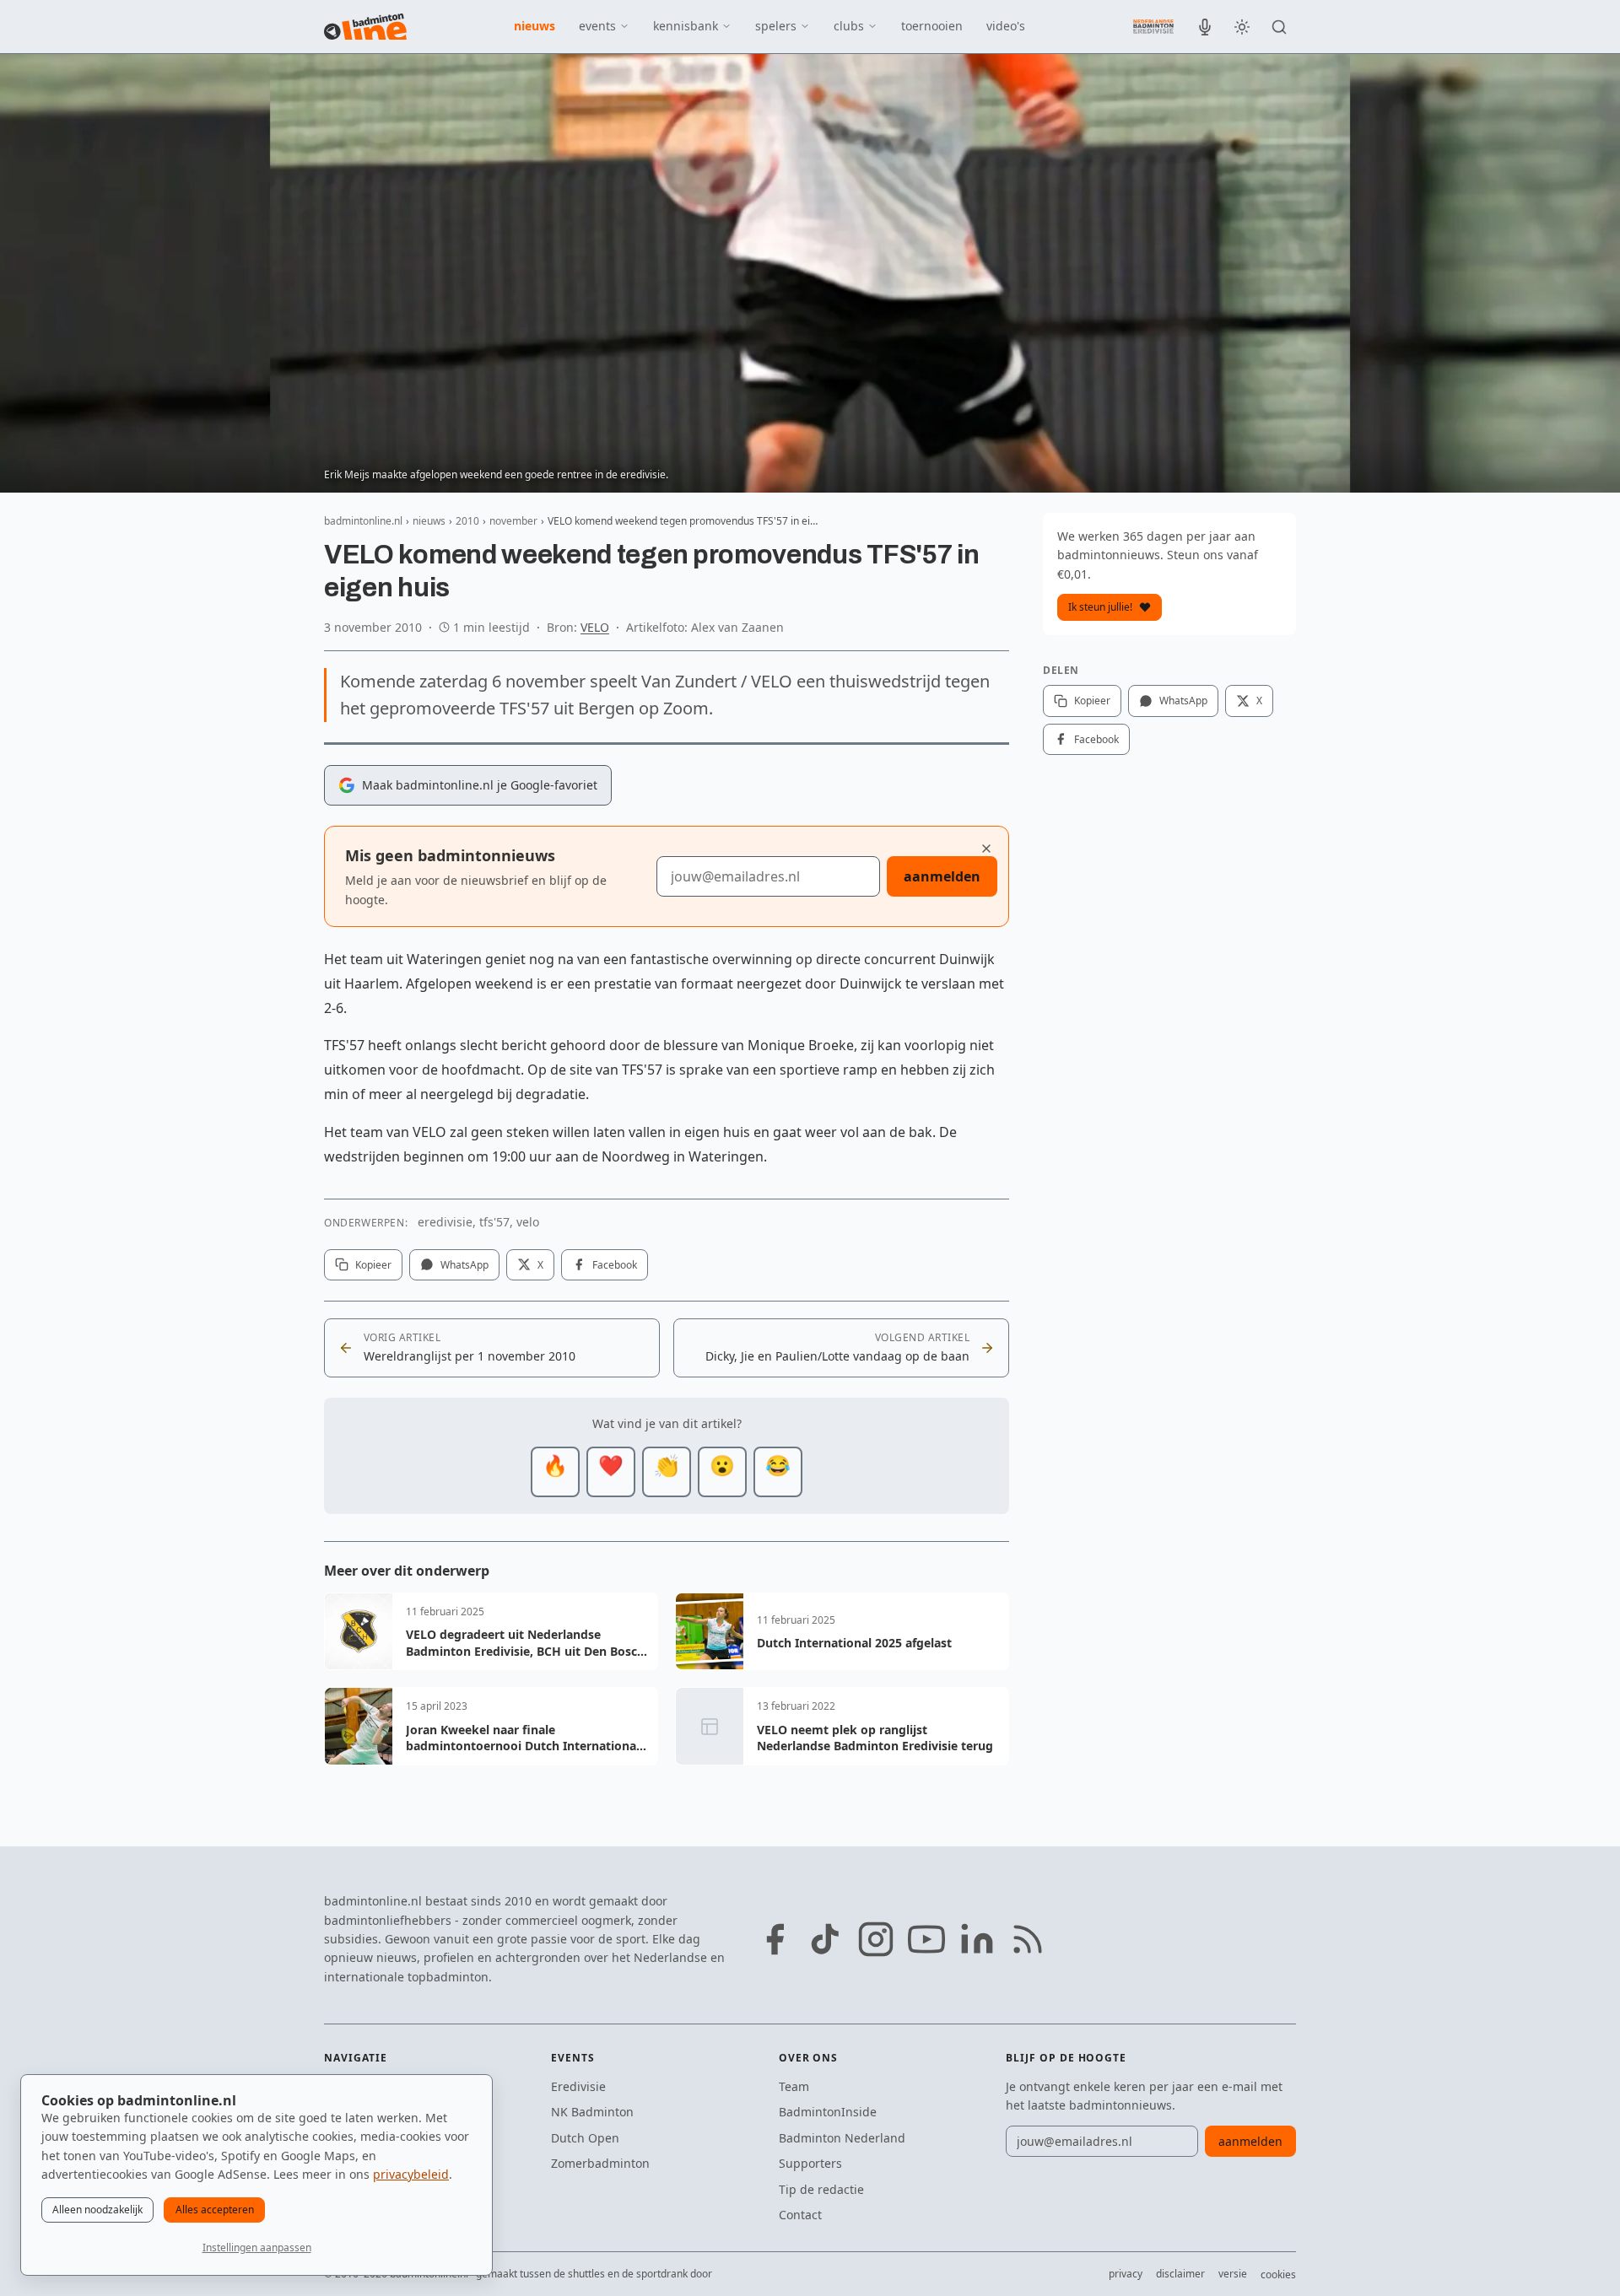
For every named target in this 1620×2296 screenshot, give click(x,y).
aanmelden (942, 876)
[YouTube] (926, 1939)
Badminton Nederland (842, 2138)
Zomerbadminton (600, 2163)
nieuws (535, 26)
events (597, 26)
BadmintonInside (828, 2112)
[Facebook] (775, 1939)
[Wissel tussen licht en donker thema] (1242, 27)
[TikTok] (825, 1939)
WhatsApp (464, 1265)
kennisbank (686, 26)
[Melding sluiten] (986, 849)
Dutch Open (585, 2138)
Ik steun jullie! (1100, 607)
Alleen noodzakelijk (97, 2210)
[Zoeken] (1279, 27)
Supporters (810, 2163)
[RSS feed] (1028, 1939)
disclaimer (1180, 2274)
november (513, 521)
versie (1233, 2274)
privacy (1126, 2274)
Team (794, 2086)
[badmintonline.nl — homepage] (365, 27)
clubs (849, 26)
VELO (595, 627)
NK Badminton (592, 2112)
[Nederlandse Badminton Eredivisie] (1153, 26)
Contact (800, 2215)
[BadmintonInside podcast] (1205, 27)
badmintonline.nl (363, 521)
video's (1006, 26)
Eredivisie (578, 2086)
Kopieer (373, 1265)
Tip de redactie (821, 2189)
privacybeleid (411, 2174)
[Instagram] (876, 1939)
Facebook (615, 1265)
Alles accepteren (215, 2210)
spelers (776, 26)
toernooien (932, 26)
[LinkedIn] (977, 1939)
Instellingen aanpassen (257, 2247)
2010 (467, 521)
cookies (1278, 2274)
